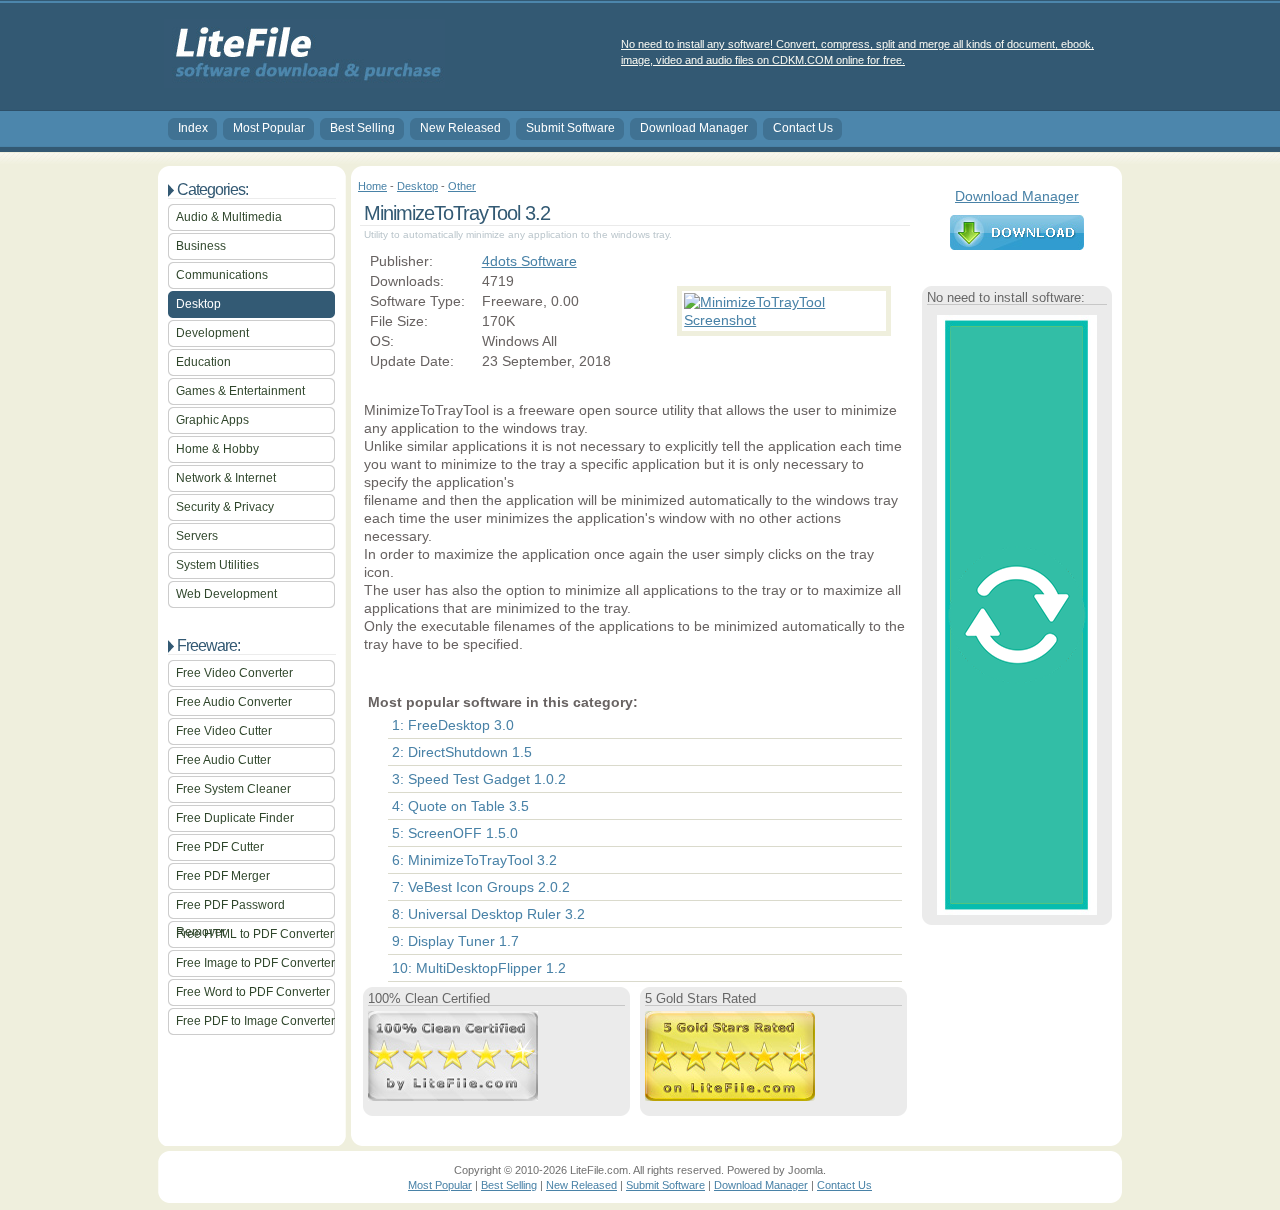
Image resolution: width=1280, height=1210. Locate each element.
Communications (222, 275)
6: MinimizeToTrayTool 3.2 (474, 860)
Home (372, 186)
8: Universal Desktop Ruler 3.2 (488, 914)
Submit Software (570, 128)
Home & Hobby (217, 449)
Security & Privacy (225, 507)
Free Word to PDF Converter (253, 992)
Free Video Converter (234, 673)
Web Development (226, 594)
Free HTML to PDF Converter (255, 934)
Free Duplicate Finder (235, 818)
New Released (460, 128)
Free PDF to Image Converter (255, 1021)
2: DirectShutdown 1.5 (462, 752)
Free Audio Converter (234, 702)
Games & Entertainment (240, 391)
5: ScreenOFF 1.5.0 (455, 833)
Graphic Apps (212, 420)
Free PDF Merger (223, 876)
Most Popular (269, 128)
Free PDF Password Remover (230, 908)
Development (212, 333)
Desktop (198, 304)
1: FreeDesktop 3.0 (453, 725)
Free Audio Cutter (223, 760)
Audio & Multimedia (229, 217)
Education (203, 362)
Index (193, 128)
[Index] (304, 81)
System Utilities (217, 565)
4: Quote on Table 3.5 (460, 806)
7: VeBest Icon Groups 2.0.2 (481, 887)
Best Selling (362, 128)
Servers (197, 536)
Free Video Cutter (224, 731)
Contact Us (803, 128)
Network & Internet (226, 478)
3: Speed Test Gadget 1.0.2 (479, 779)
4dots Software (529, 261)
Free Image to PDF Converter (255, 963)
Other (462, 186)
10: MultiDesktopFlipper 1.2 (479, 968)
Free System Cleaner (233, 789)
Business (201, 246)
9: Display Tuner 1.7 (455, 941)
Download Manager (694, 128)
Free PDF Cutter (220, 847)
